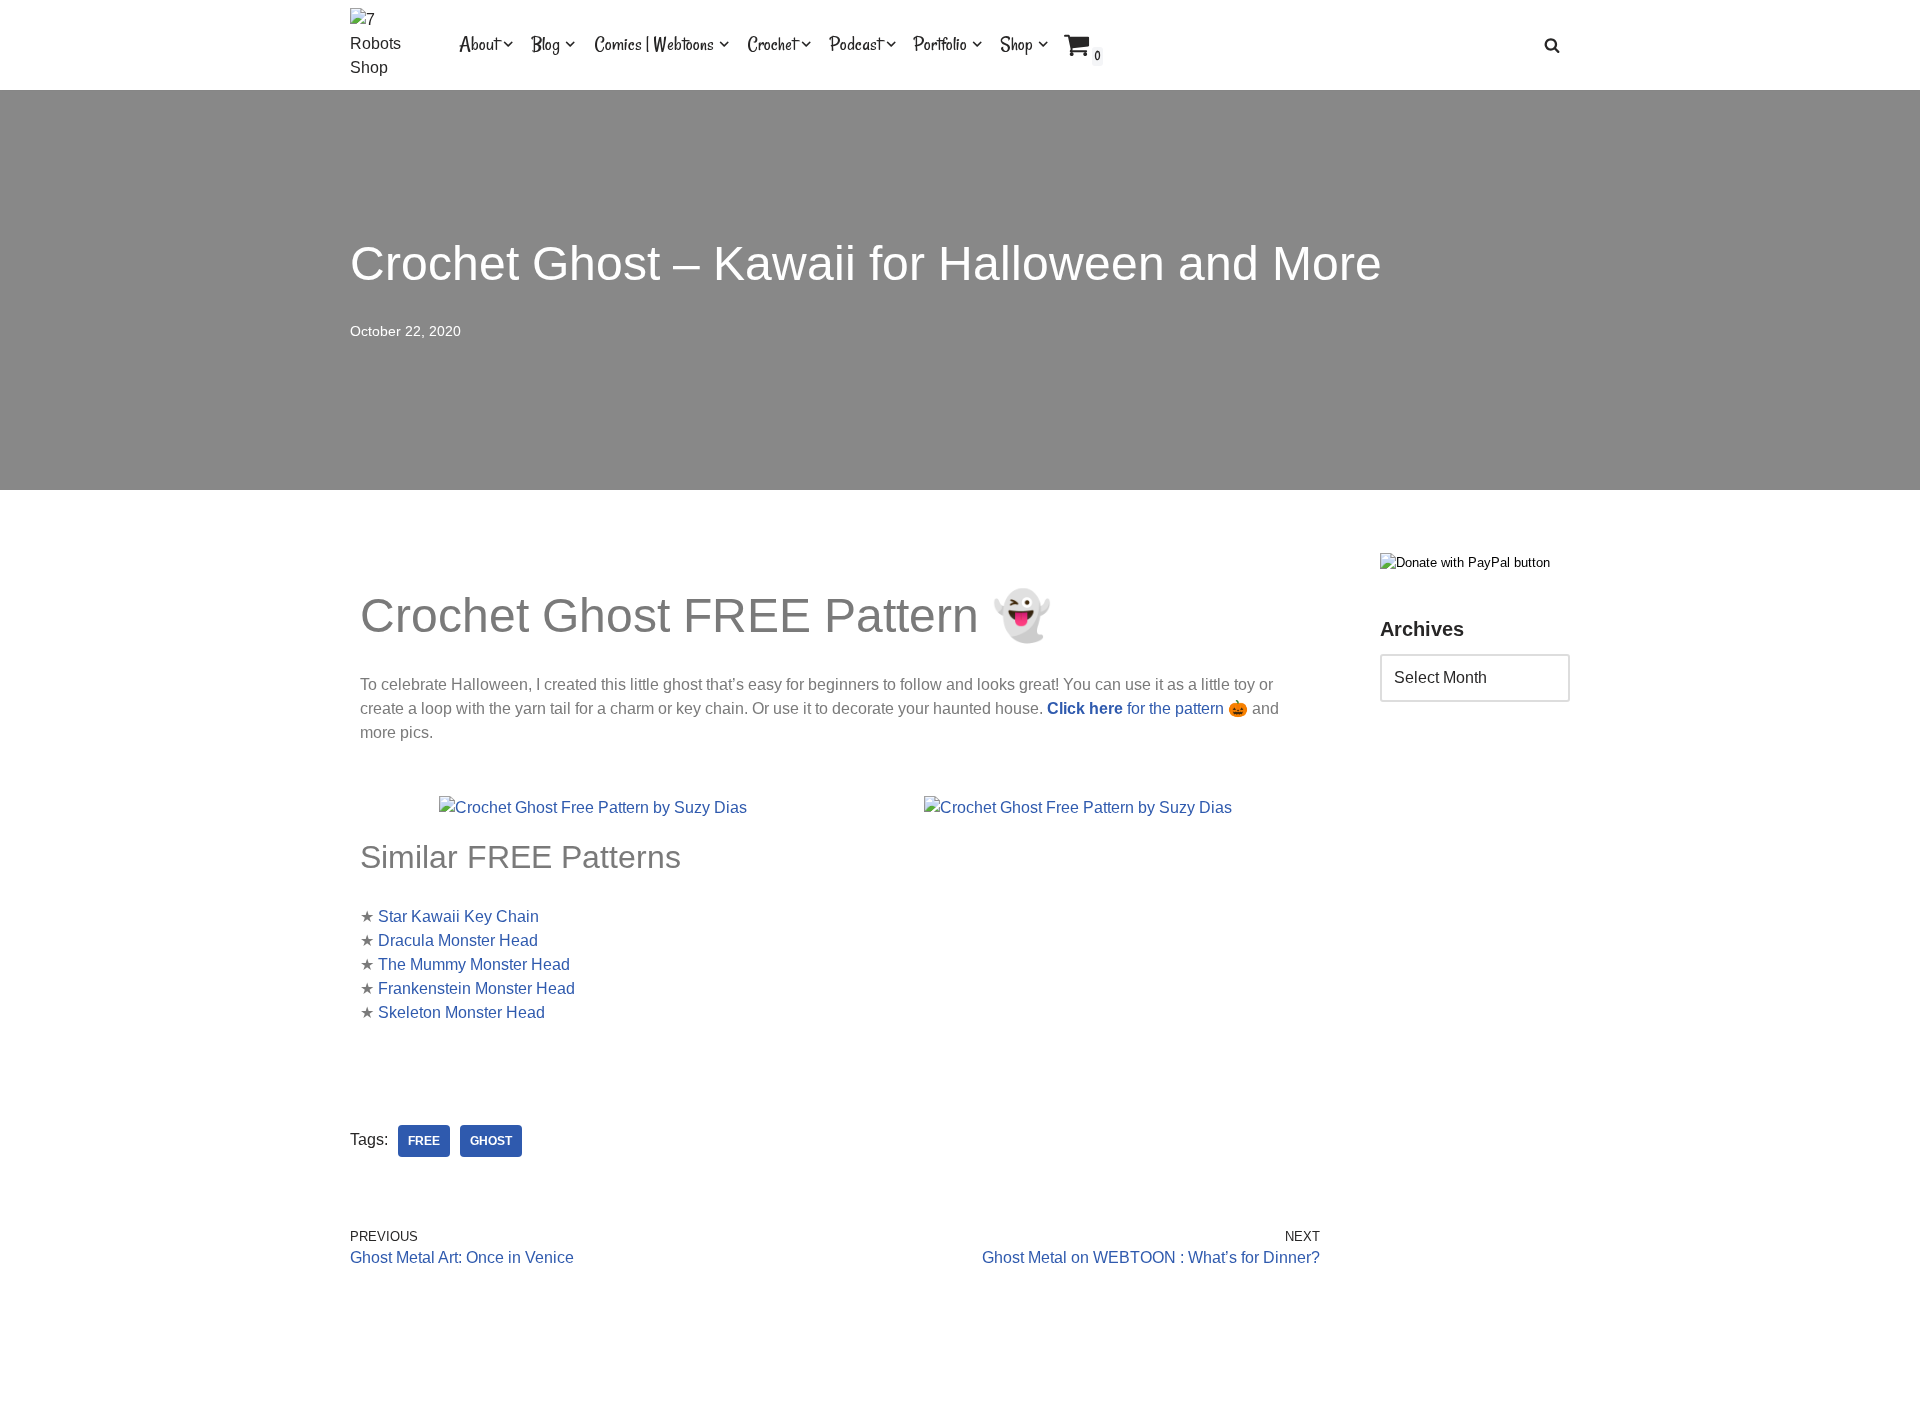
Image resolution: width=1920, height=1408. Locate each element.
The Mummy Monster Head (474, 964)
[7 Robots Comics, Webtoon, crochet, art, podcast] (387, 45)
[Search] (1552, 45)
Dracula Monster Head (458, 940)
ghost (491, 1141)
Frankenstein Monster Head (476, 988)
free (424, 1141)
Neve (369, 1383)
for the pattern (1133, 708)
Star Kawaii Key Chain (458, 916)
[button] (508, 44)
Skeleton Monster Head (461, 1012)
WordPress (528, 1383)
